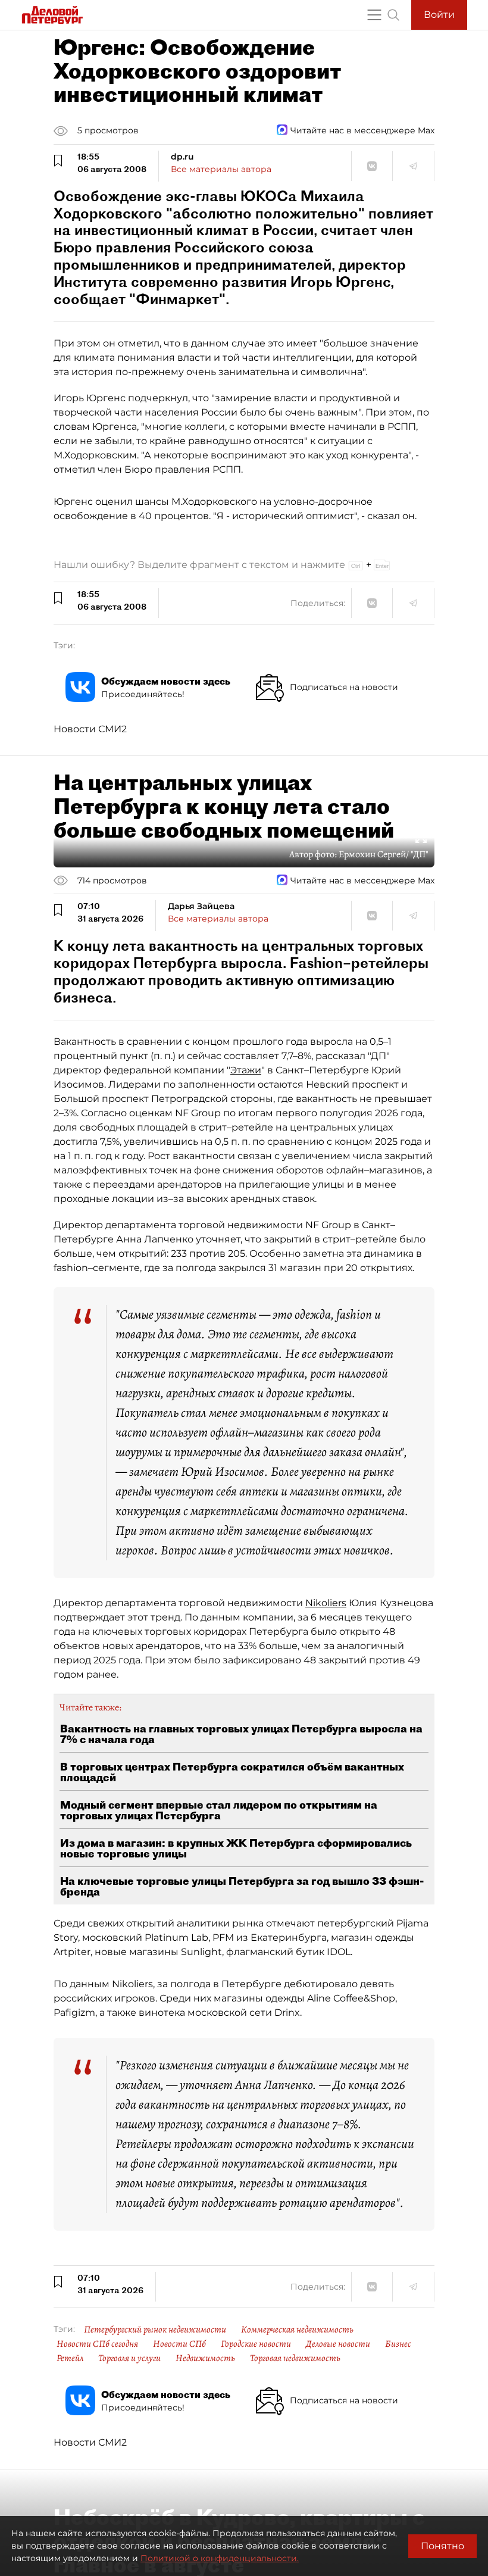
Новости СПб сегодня (97, 2344)
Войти (439, 15)
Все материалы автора (221, 169)
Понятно (442, 2546)
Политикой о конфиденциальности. (220, 2558)
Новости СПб (179, 2344)
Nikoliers (326, 1603)
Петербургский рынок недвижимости (155, 2330)
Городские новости (256, 2344)
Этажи (246, 1070)
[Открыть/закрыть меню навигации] (374, 15)
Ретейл (70, 2358)
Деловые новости (338, 2344)
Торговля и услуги (129, 2358)
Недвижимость (205, 2358)
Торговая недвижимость (295, 2358)
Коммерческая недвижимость (297, 2330)
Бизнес (398, 2344)
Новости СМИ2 (90, 729)
